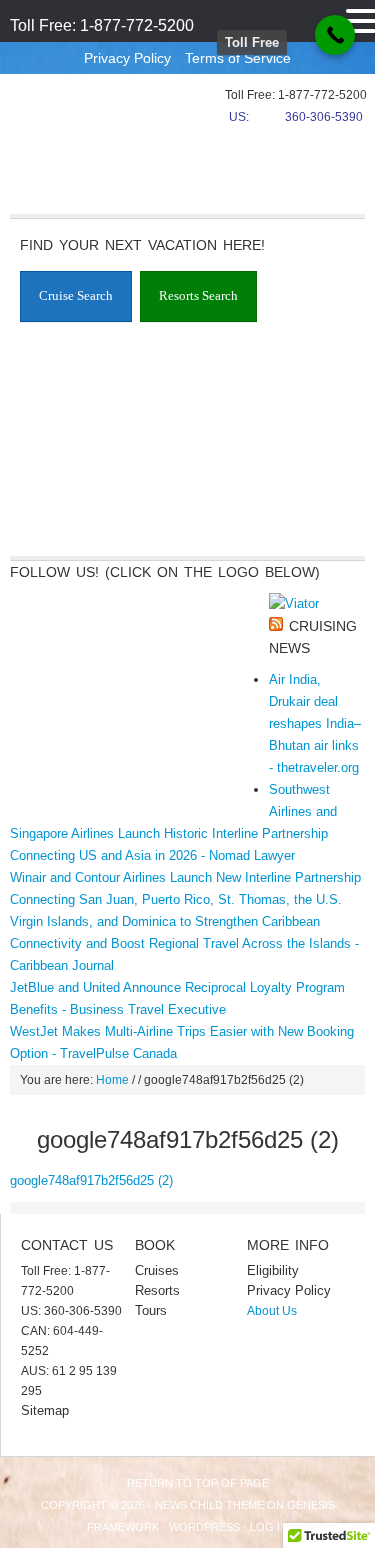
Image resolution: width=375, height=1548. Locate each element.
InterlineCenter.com (75, 125)
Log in (269, 1527)
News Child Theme (209, 1505)
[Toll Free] (335, 35)
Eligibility (273, 1270)
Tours (151, 1310)
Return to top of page (198, 1483)
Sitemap (45, 1410)
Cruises (157, 1270)
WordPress (204, 1527)
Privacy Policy (127, 58)
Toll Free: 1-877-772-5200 (102, 25)
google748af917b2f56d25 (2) (91, 1180)
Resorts (157, 1290)
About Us (272, 1311)
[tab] (76, 296)
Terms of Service (238, 58)
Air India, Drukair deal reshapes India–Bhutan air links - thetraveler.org (315, 723)
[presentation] (76, 297)
